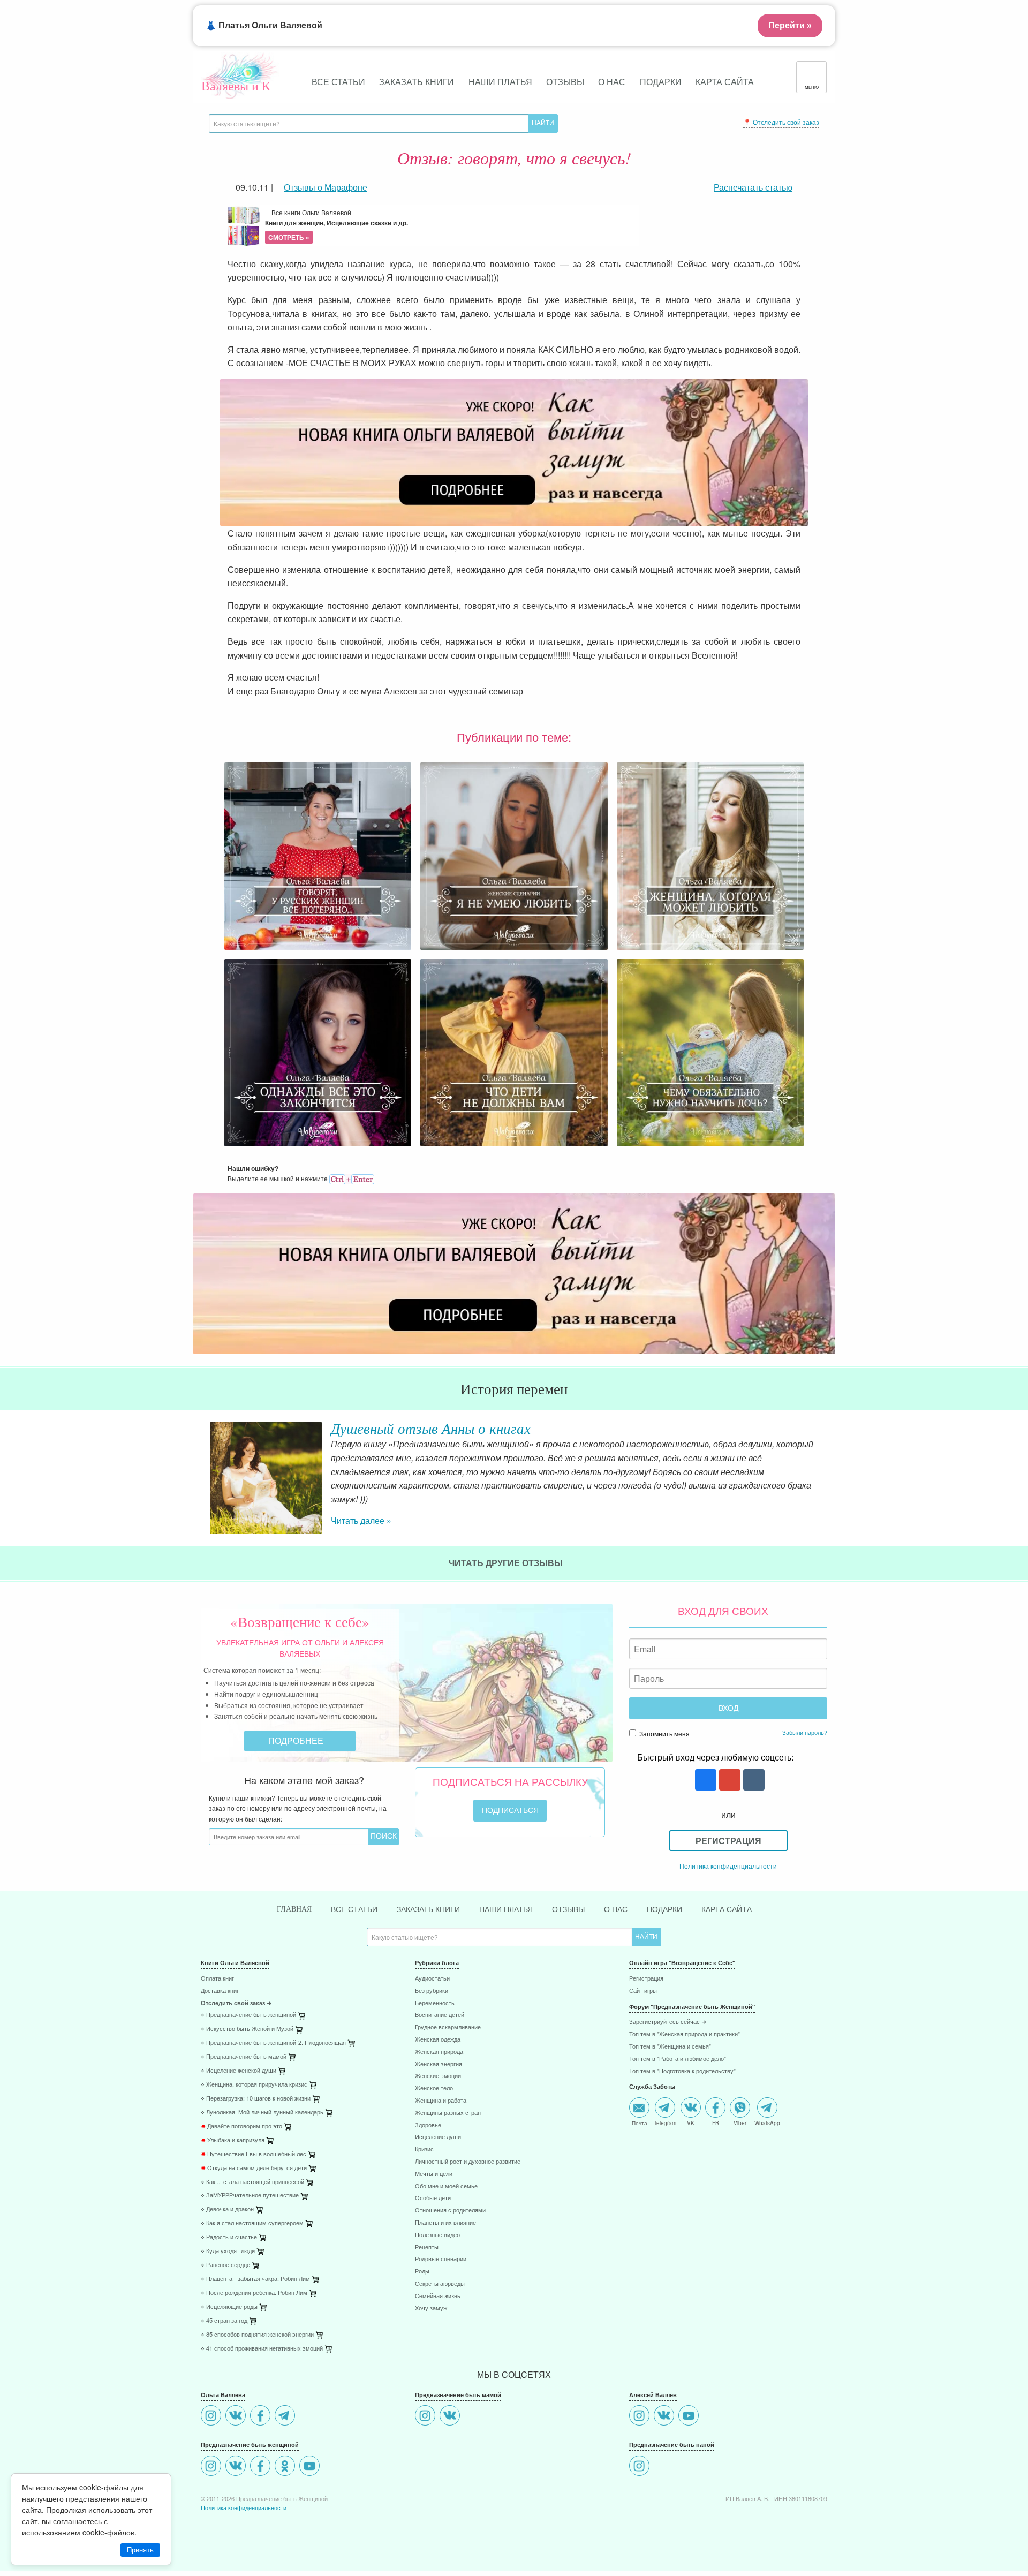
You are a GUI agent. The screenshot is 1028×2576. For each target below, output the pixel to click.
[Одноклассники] (286, 2467)
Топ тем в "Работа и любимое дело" (678, 2059)
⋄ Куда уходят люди (228, 2251)
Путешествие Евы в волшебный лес (254, 2154)
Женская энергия (439, 2064)
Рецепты (427, 2248)
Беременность (435, 2003)
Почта (640, 2122)
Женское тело (434, 2088)
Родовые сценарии (441, 2259)
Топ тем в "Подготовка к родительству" (682, 2071)
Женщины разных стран (448, 2113)
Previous (201, 1469)
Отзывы (565, 82)
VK (691, 2122)
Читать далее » (361, 1520)
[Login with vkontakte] (753, 1781)
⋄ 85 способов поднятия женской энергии (257, 2335)
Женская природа (439, 2052)
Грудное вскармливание (448, 2027)
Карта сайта (725, 82)
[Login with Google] (728, 1781)
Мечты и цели (434, 2174)
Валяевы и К (236, 86)
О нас (612, 82)
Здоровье (428, 2125)
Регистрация (728, 1841)
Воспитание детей (440, 2015)
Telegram (665, 2122)
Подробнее (297, 1740)
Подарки (661, 82)
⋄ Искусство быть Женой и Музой (247, 2029)
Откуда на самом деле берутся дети (254, 2168)
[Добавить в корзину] (352, 2046)
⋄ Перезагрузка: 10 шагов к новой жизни (256, 2099)
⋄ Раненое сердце (225, 2265)
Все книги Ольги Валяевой (337, 225)
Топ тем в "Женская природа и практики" (685, 2034)
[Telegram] (286, 2417)
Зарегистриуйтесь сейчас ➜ (668, 2022)
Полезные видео (437, 2235)
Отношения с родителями (450, 2211)
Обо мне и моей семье (446, 2186)
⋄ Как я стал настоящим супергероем (252, 2223)
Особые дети (433, 2198)
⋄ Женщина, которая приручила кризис (254, 2085)
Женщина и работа (441, 2101)
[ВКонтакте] (237, 2417)
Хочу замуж (431, 2309)
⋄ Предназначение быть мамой (244, 2057)
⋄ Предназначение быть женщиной (248, 2015)
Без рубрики (432, 1991)
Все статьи (338, 82)
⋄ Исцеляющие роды (229, 2307)
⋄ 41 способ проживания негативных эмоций (262, 2349)
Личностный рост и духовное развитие (468, 2162)
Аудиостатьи (432, 1979)
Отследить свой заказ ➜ (236, 2003)
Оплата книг (217, 1979)
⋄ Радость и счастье (229, 2237)
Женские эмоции (438, 2076)
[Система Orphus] (352, 1178)
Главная (294, 1909)
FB (716, 2122)
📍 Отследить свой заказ (781, 122)
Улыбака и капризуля (233, 2140)
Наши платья (500, 82)
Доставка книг (220, 1991)
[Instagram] (212, 2417)
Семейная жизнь (438, 2296)
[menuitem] (300, 1980)
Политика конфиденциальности (728, 1866)
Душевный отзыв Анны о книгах (431, 1428)
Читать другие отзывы (507, 1563)
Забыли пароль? (805, 1732)
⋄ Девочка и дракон (227, 2209)
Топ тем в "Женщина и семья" (670, 2047)
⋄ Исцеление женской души (239, 2071)
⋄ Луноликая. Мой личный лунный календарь (262, 2113)
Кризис (424, 2150)
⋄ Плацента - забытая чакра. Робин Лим (255, 2279)
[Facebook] (262, 2417)
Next (827, 1469)
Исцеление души (438, 2137)
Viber (740, 2122)
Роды (422, 2272)
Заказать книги (417, 82)
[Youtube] (311, 2467)
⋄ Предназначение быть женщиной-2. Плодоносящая (273, 2043)
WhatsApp (767, 2122)
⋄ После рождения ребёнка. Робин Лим (254, 2293)
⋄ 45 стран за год (224, 2321)
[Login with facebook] (704, 1781)
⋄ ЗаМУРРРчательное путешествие (250, 2196)
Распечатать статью (753, 187)
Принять (140, 2550)
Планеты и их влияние (445, 2223)
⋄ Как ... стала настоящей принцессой (252, 2182)
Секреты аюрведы (440, 2284)
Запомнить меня (664, 1733)
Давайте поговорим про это (241, 2126)
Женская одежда (438, 2040)
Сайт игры (643, 1991)
